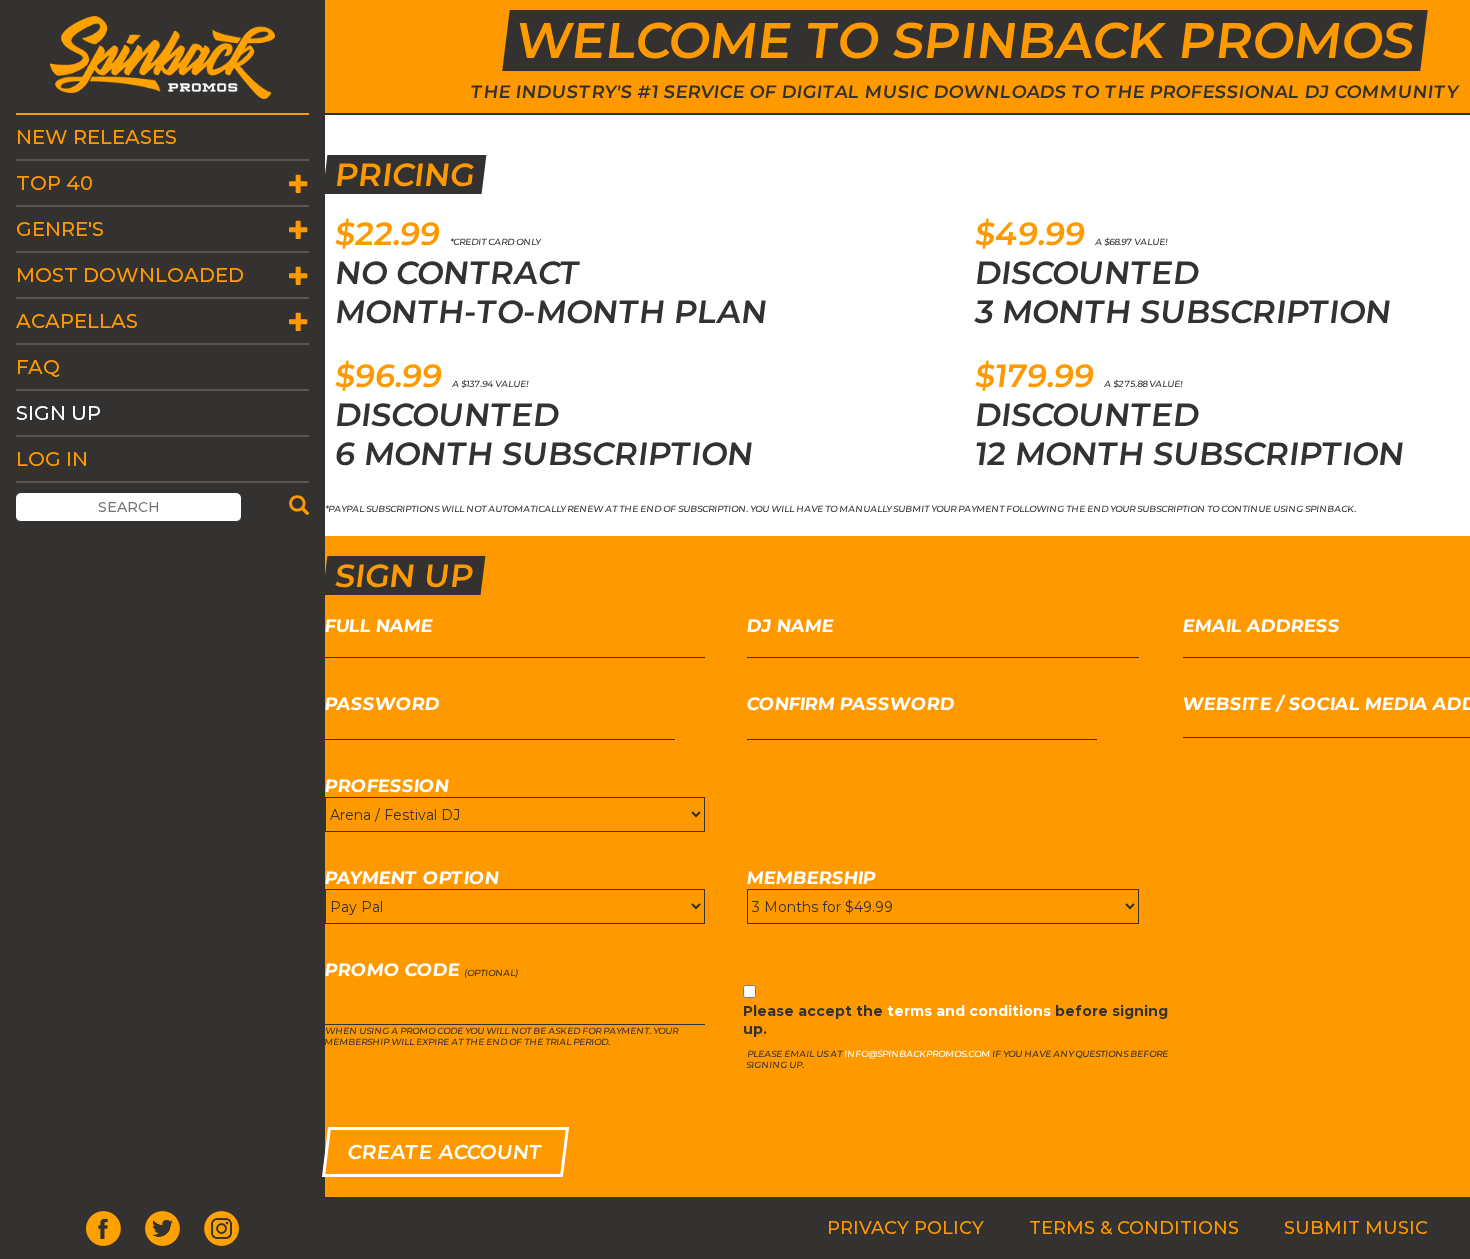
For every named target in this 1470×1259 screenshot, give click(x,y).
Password (383, 704)
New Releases (96, 137)
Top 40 (54, 183)
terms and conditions (969, 1011)
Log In (52, 459)
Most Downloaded (130, 275)
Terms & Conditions (1134, 1228)
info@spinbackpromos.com (917, 1053)
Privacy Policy (905, 1228)
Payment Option (412, 878)
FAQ (38, 367)
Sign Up (58, 413)
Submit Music (1356, 1228)
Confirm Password (851, 704)
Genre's (60, 229)
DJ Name (791, 626)
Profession (387, 786)
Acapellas (77, 321)
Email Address (1261, 626)
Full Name (379, 626)
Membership (812, 878)
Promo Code (393, 970)
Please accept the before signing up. (955, 1020)
